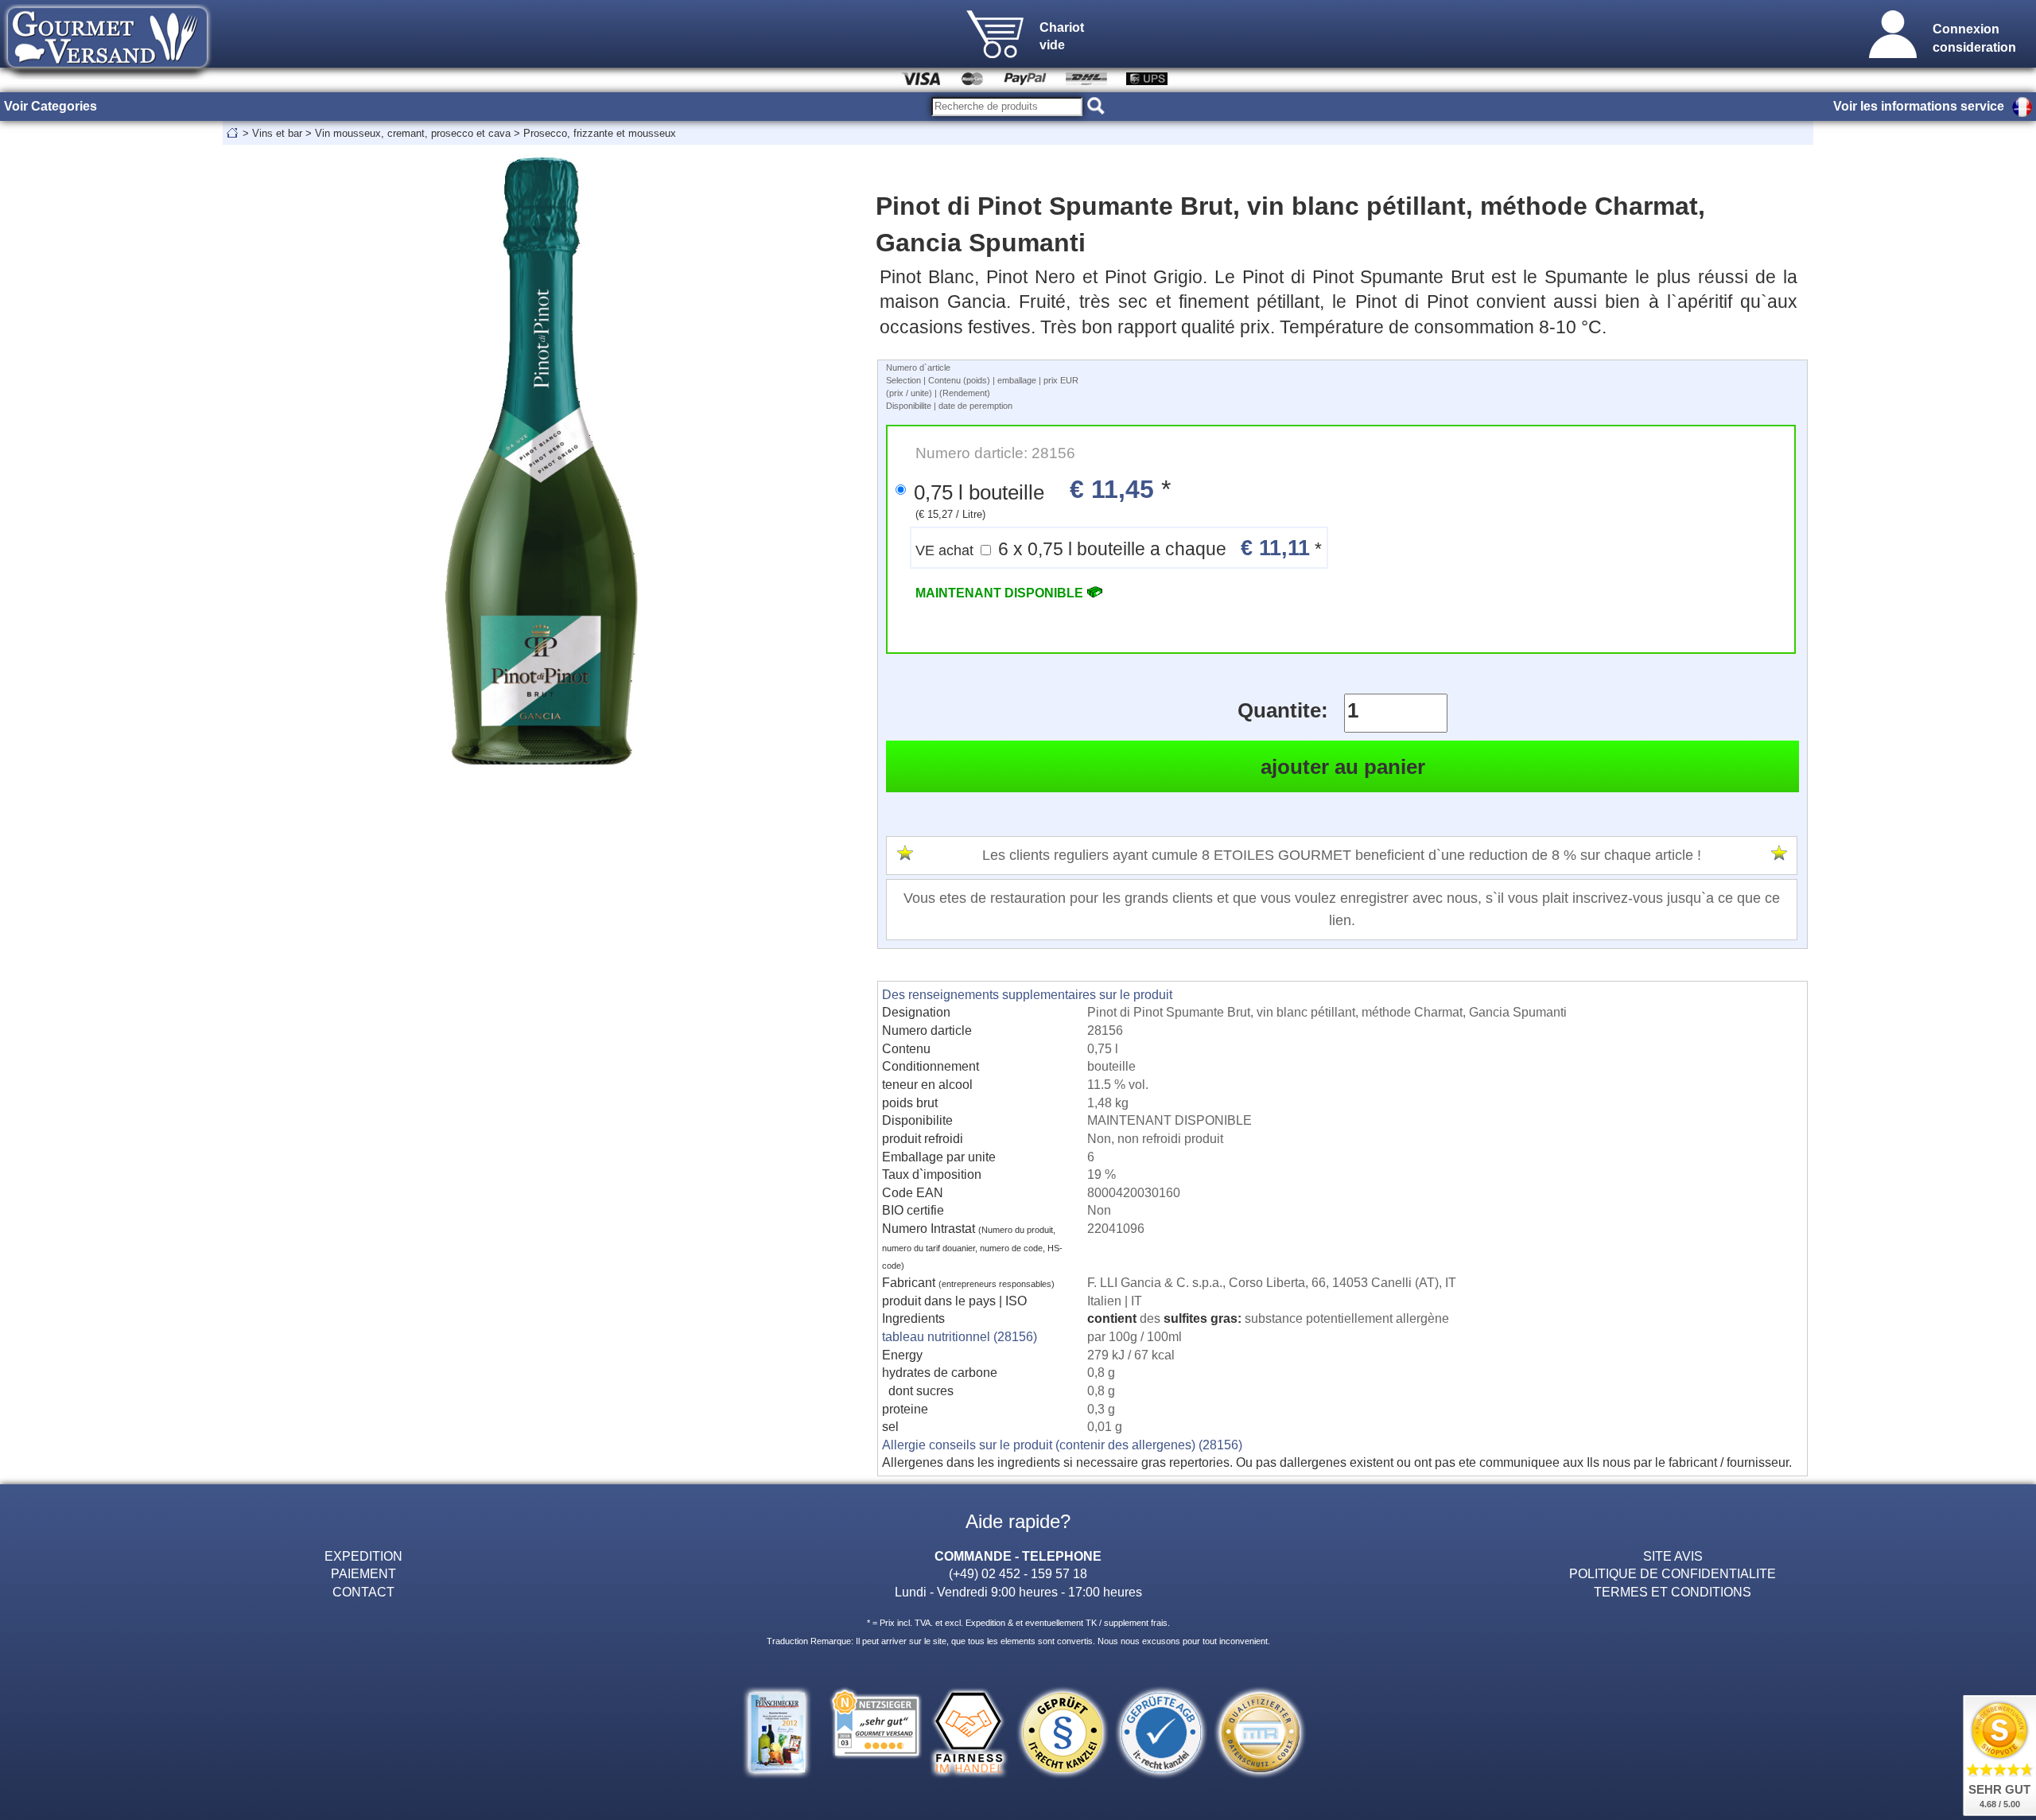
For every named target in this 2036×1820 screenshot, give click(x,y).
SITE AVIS (1673, 1556)
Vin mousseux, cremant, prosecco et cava (413, 133)
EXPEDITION (363, 1556)
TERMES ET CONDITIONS (1673, 1592)
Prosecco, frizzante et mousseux (600, 133)
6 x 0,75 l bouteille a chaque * (1119, 548)
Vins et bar (277, 133)
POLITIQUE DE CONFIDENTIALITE (1673, 1573)
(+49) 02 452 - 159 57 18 (1018, 1573)
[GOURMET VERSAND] (107, 75)
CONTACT (363, 1592)
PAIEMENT (363, 1573)
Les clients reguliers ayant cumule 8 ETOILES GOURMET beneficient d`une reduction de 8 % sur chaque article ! (1342, 855)
